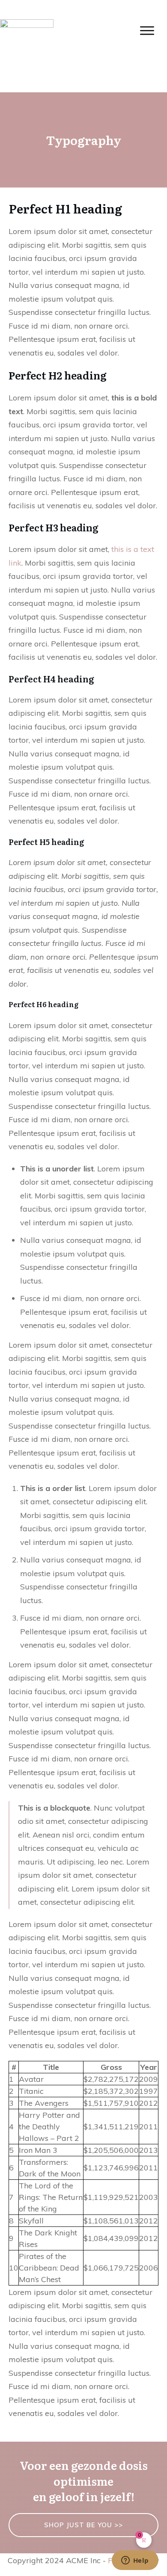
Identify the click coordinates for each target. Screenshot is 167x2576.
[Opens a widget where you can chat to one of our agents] (135, 2561)
